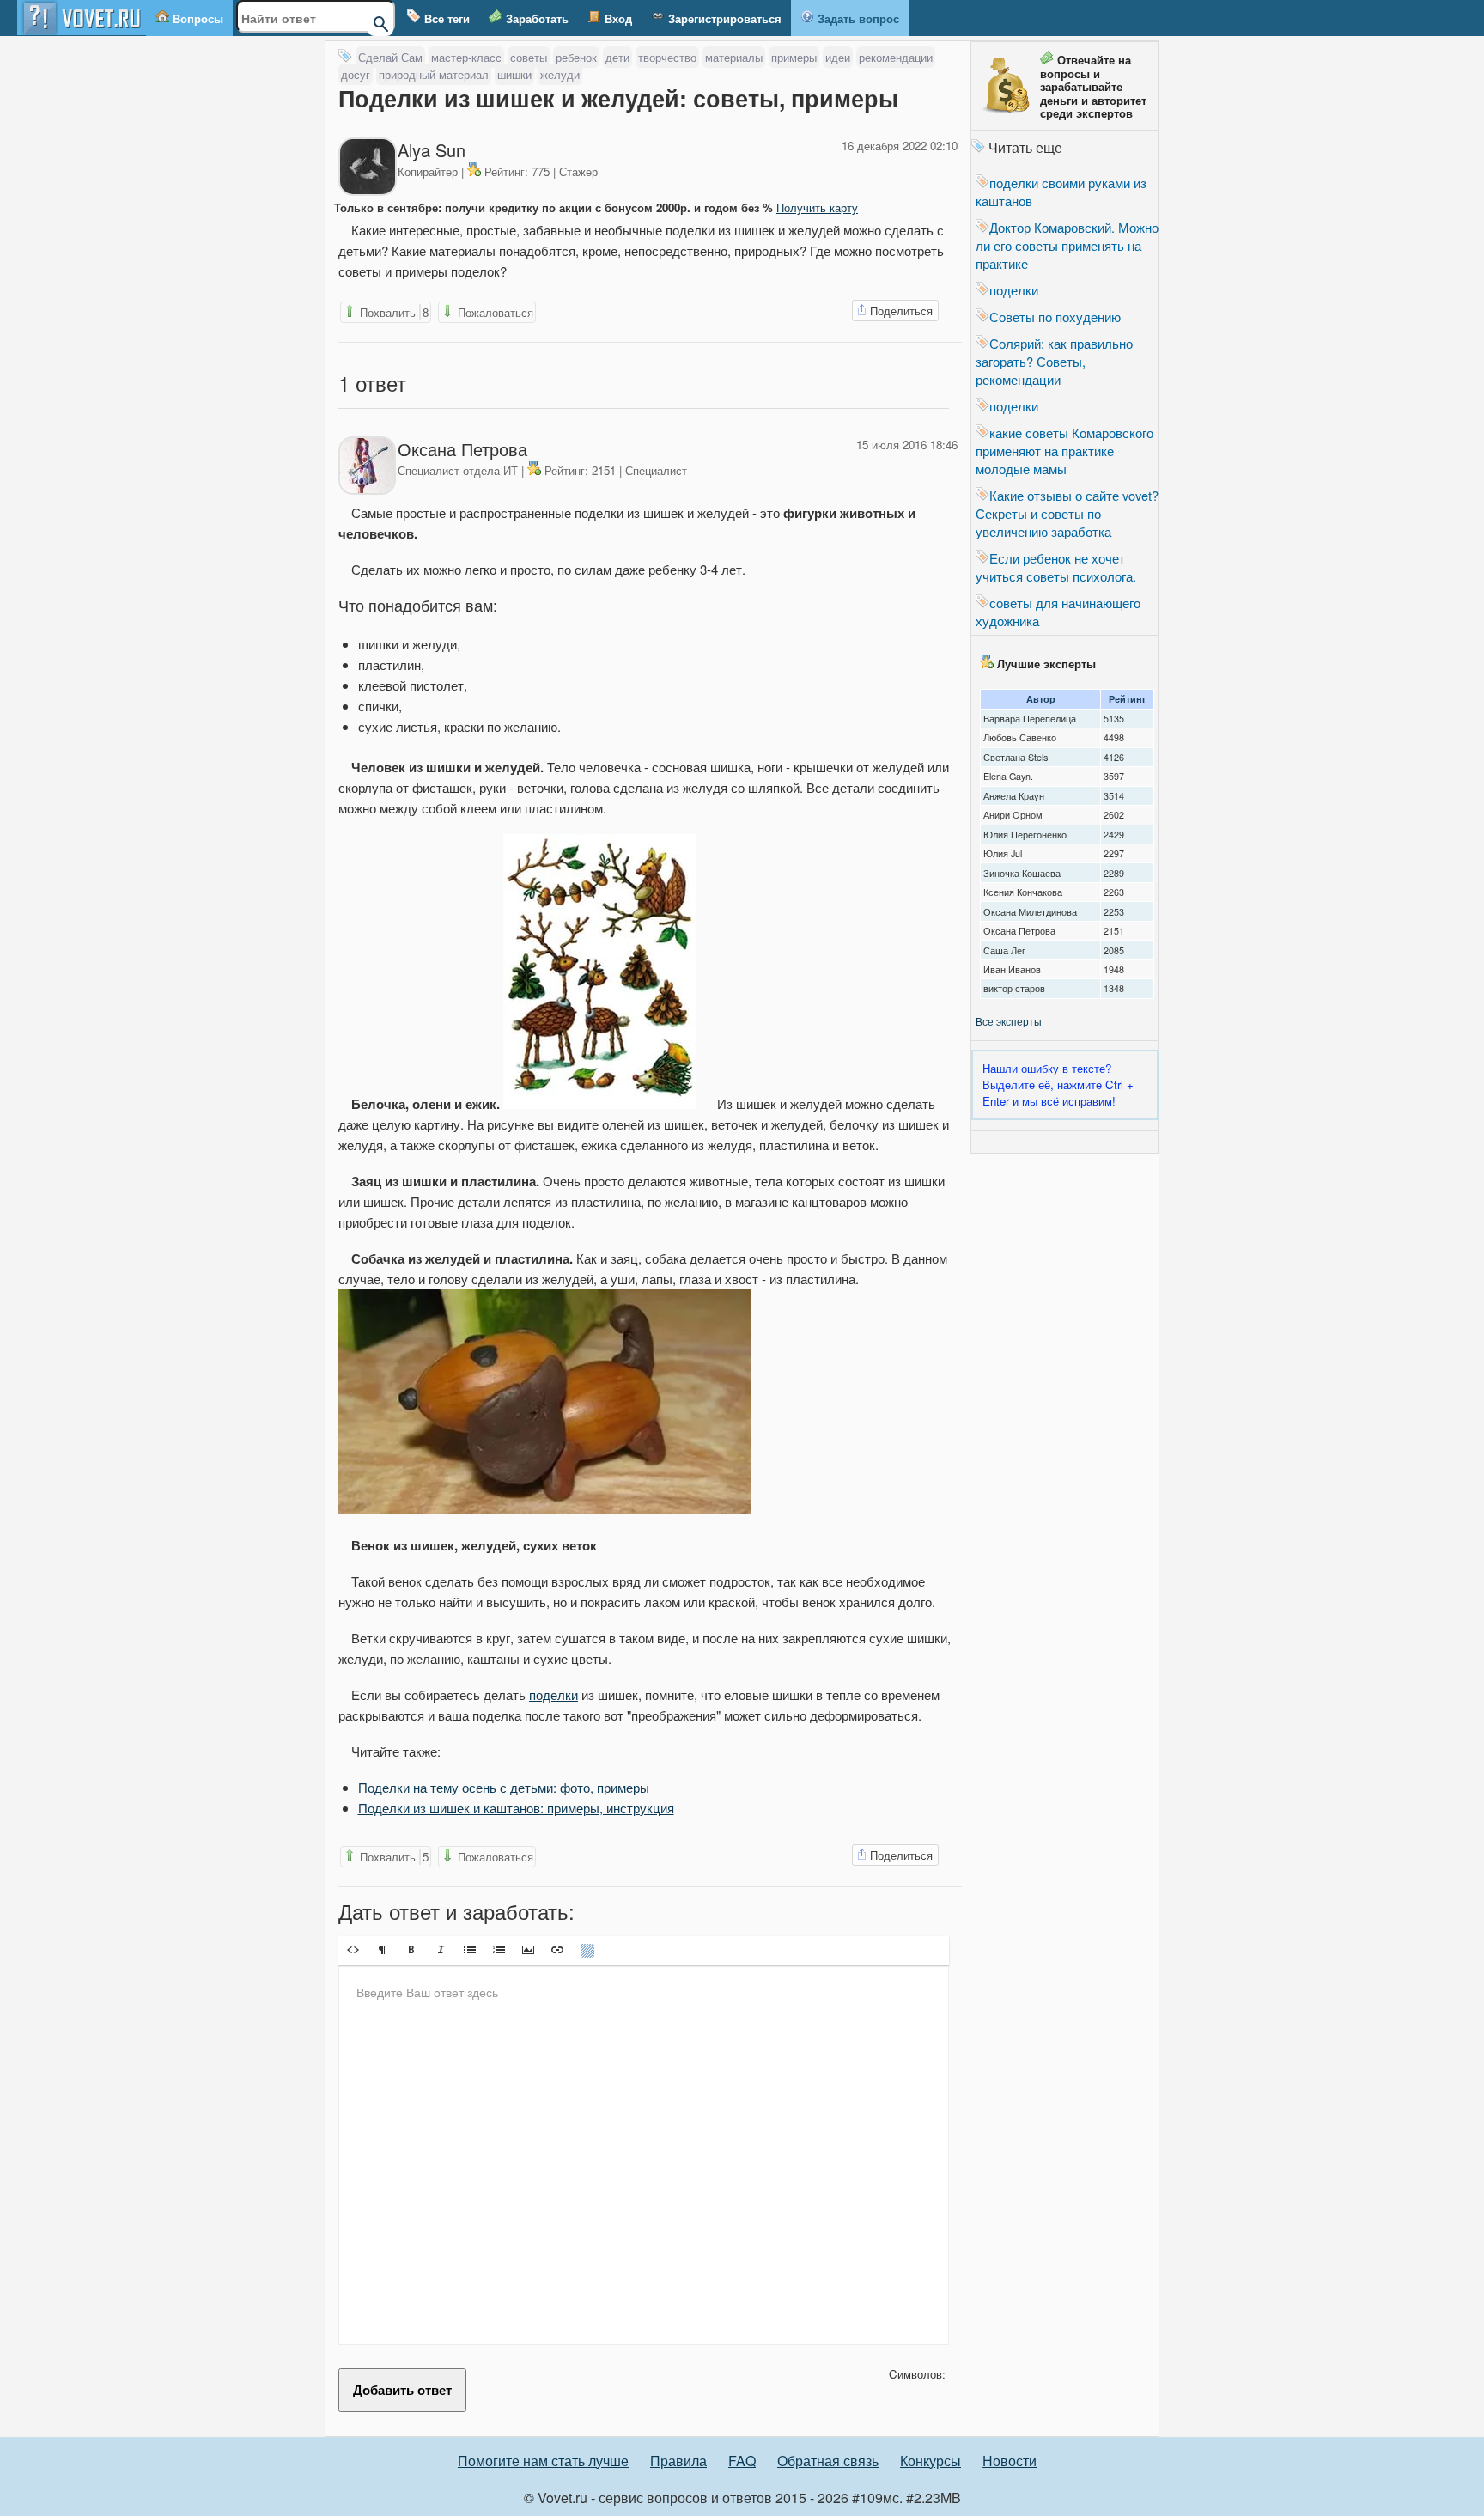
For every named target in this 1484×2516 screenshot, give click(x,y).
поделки (553, 1694)
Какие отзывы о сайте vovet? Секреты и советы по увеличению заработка (1067, 513)
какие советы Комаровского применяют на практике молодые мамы (1064, 451)
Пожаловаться (494, 312)
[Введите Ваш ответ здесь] (644, 2155)
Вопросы (196, 18)
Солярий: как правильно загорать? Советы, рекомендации (1054, 361)
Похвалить (392, 312)
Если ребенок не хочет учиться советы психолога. (1056, 567)
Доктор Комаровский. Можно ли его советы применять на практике (1067, 245)
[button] (353, 1950)
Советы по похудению (1055, 317)
